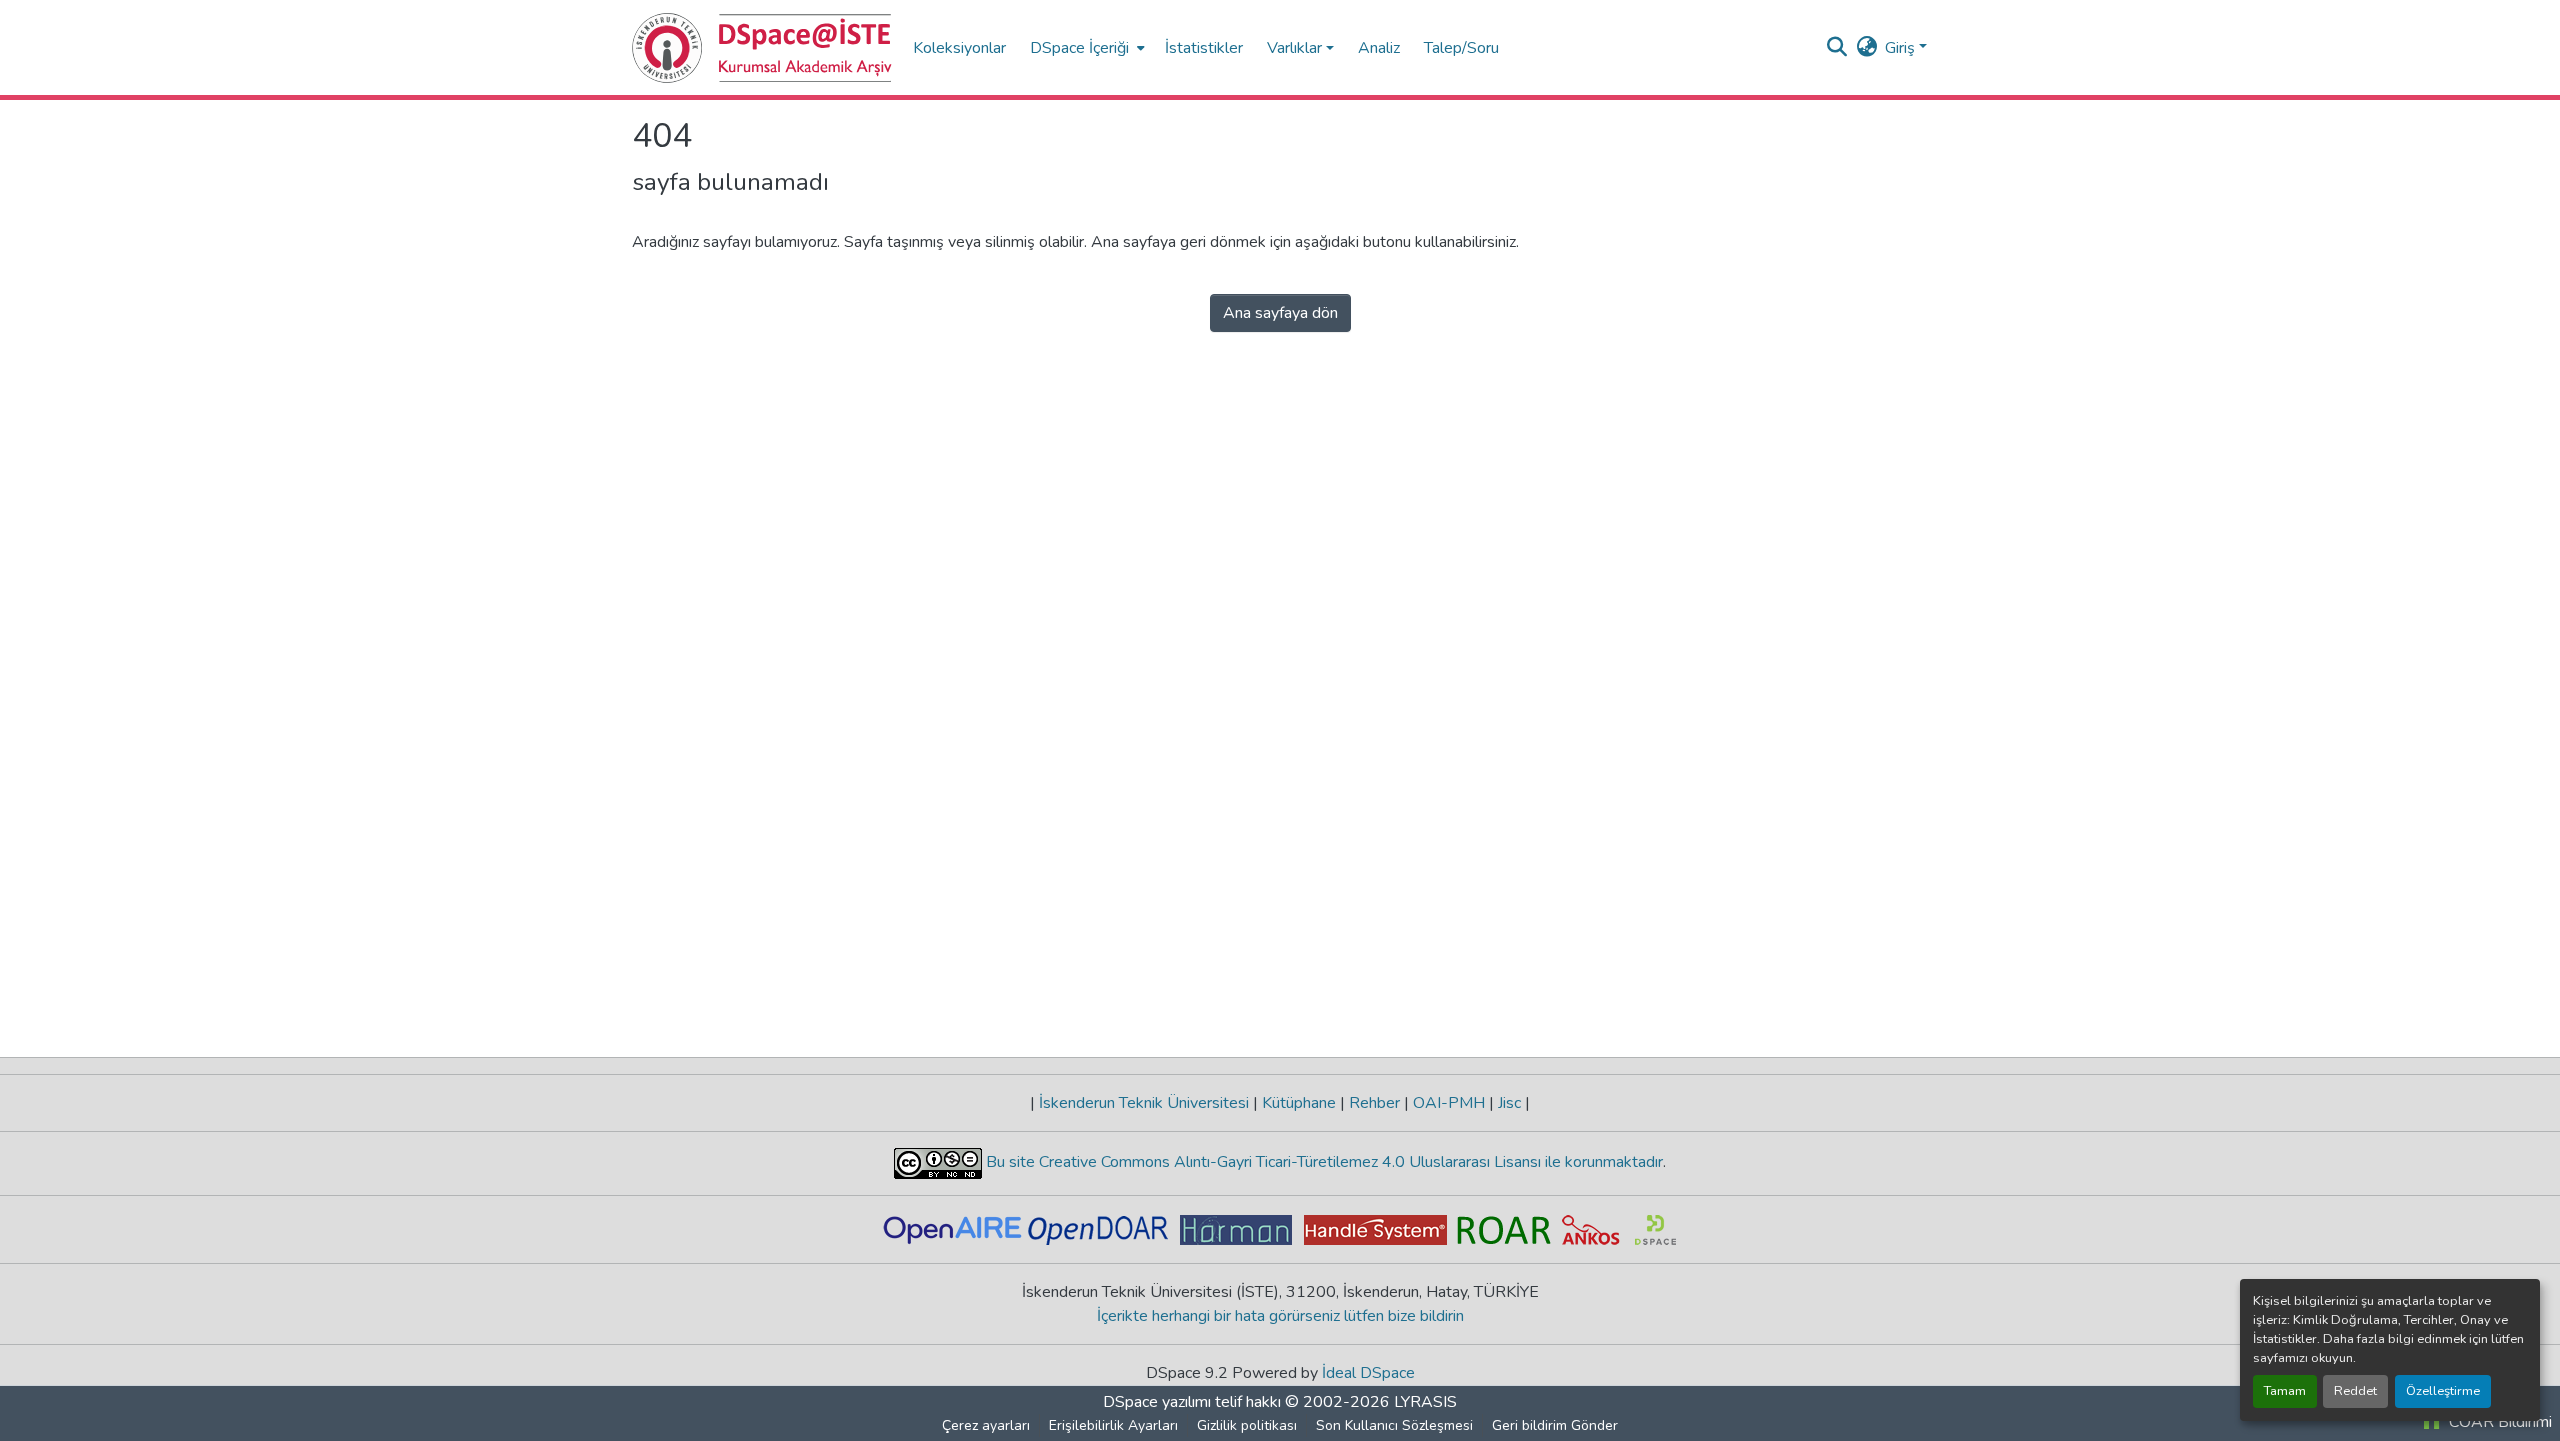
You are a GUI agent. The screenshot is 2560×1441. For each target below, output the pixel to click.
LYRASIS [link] (1425, 1402)
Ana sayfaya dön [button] (1280, 313)
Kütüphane (1299, 1103)
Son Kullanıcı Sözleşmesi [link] (1394, 1425)
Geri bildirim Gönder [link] (1555, 1425)
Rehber (1374, 1103)
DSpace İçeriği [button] (1079, 48)
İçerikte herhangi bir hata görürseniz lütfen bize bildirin (1280, 1316)
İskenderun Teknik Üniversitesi (1144, 1103)
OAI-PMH (1449, 1103)
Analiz (1379, 48)
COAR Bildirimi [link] (2498, 1422)
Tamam (2285, 1391)
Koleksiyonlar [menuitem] (959, 48)
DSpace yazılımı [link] (1157, 1402)
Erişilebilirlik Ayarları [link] (1113, 1425)
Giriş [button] (1902, 48)
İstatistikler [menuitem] (1204, 48)
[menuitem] (1085, 47)
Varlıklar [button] (1294, 48)
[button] (762, 48)
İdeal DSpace (1368, 1373)
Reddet (2355, 1391)
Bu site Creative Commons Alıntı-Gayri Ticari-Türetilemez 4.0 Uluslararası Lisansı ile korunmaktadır (1322, 1162)
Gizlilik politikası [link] (1247, 1425)
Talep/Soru (1461, 48)
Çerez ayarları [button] (986, 1425)
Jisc (1509, 1103)
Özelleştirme (2443, 1391)
